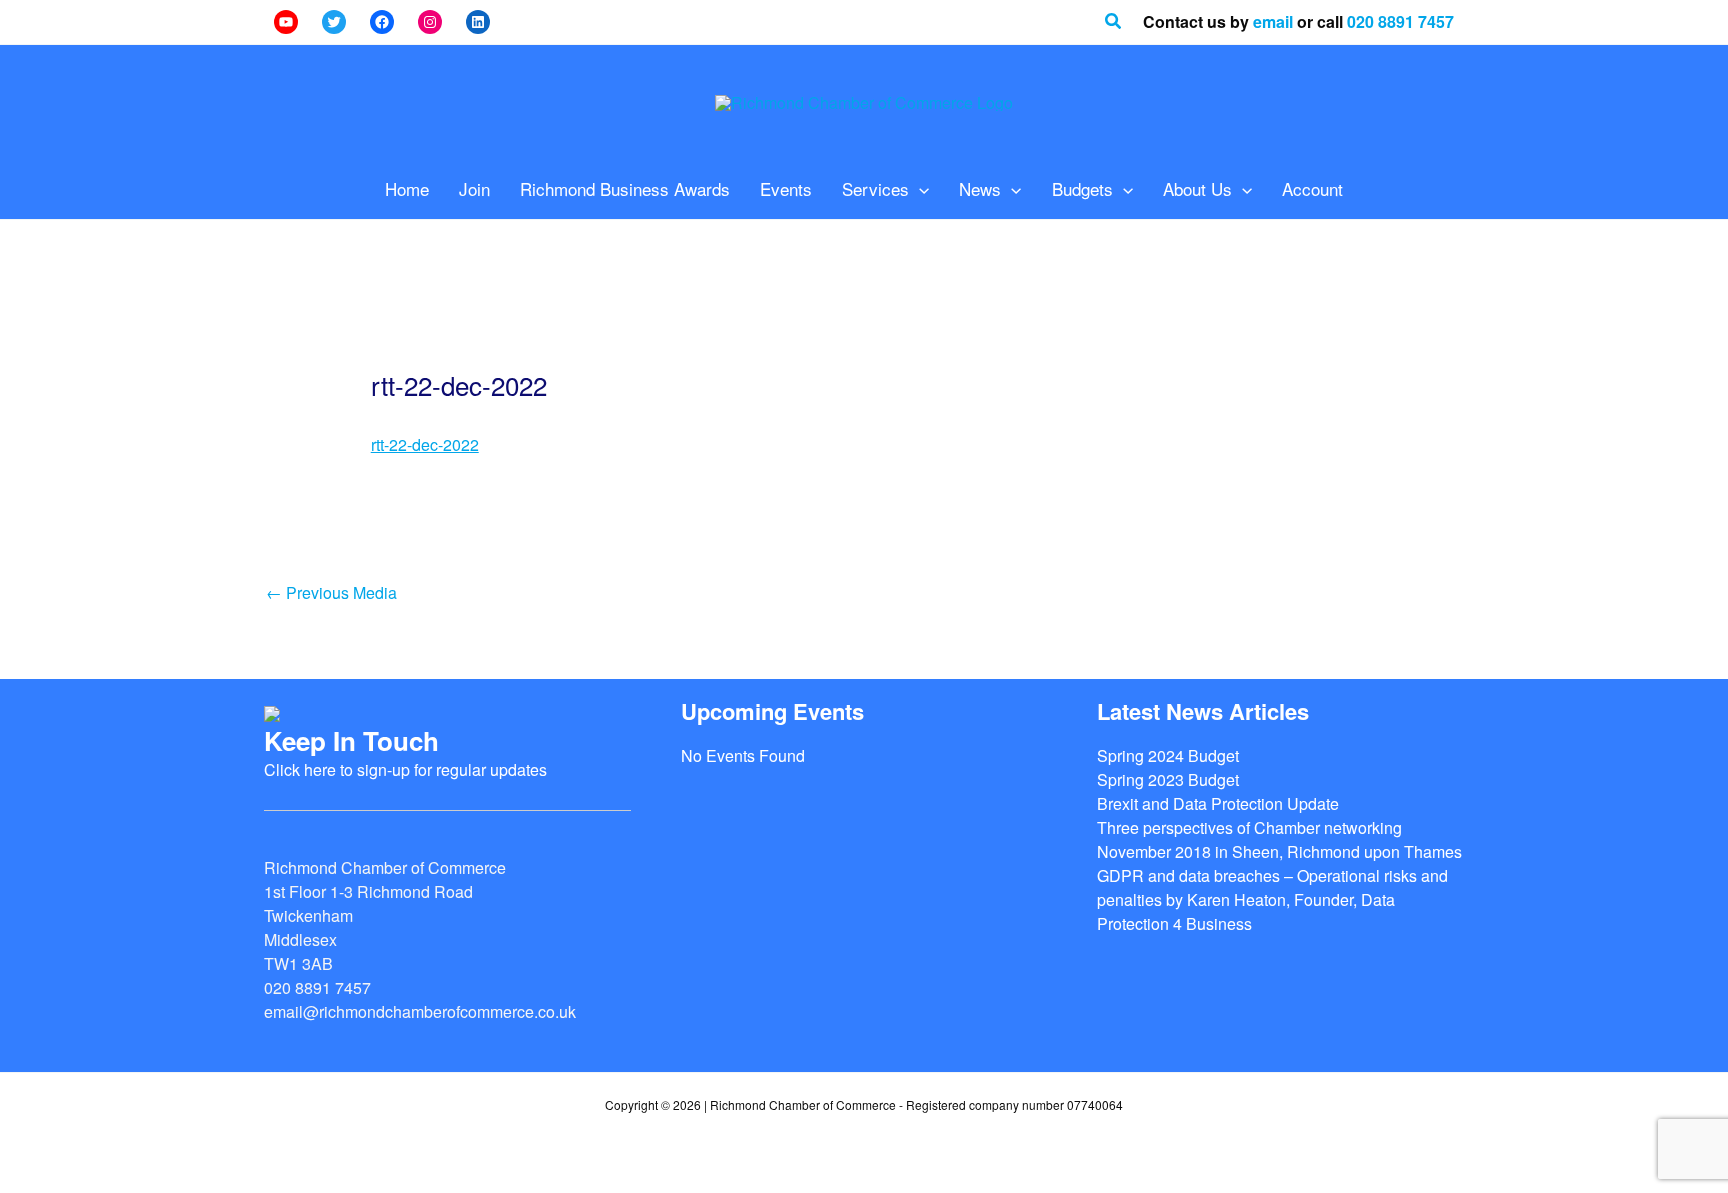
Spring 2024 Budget (1168, 755)
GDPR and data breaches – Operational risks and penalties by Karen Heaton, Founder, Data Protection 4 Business (1272, 899)
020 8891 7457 (1400, 21)
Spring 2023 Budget (1168, 779)
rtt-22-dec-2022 (425, 444)
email (1273, 21)
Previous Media (331, 592)
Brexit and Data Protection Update (1218, 803)
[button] (1114, 22)
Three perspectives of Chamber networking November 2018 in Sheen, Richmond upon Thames (1279, 839)
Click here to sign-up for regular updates (405, 769)
